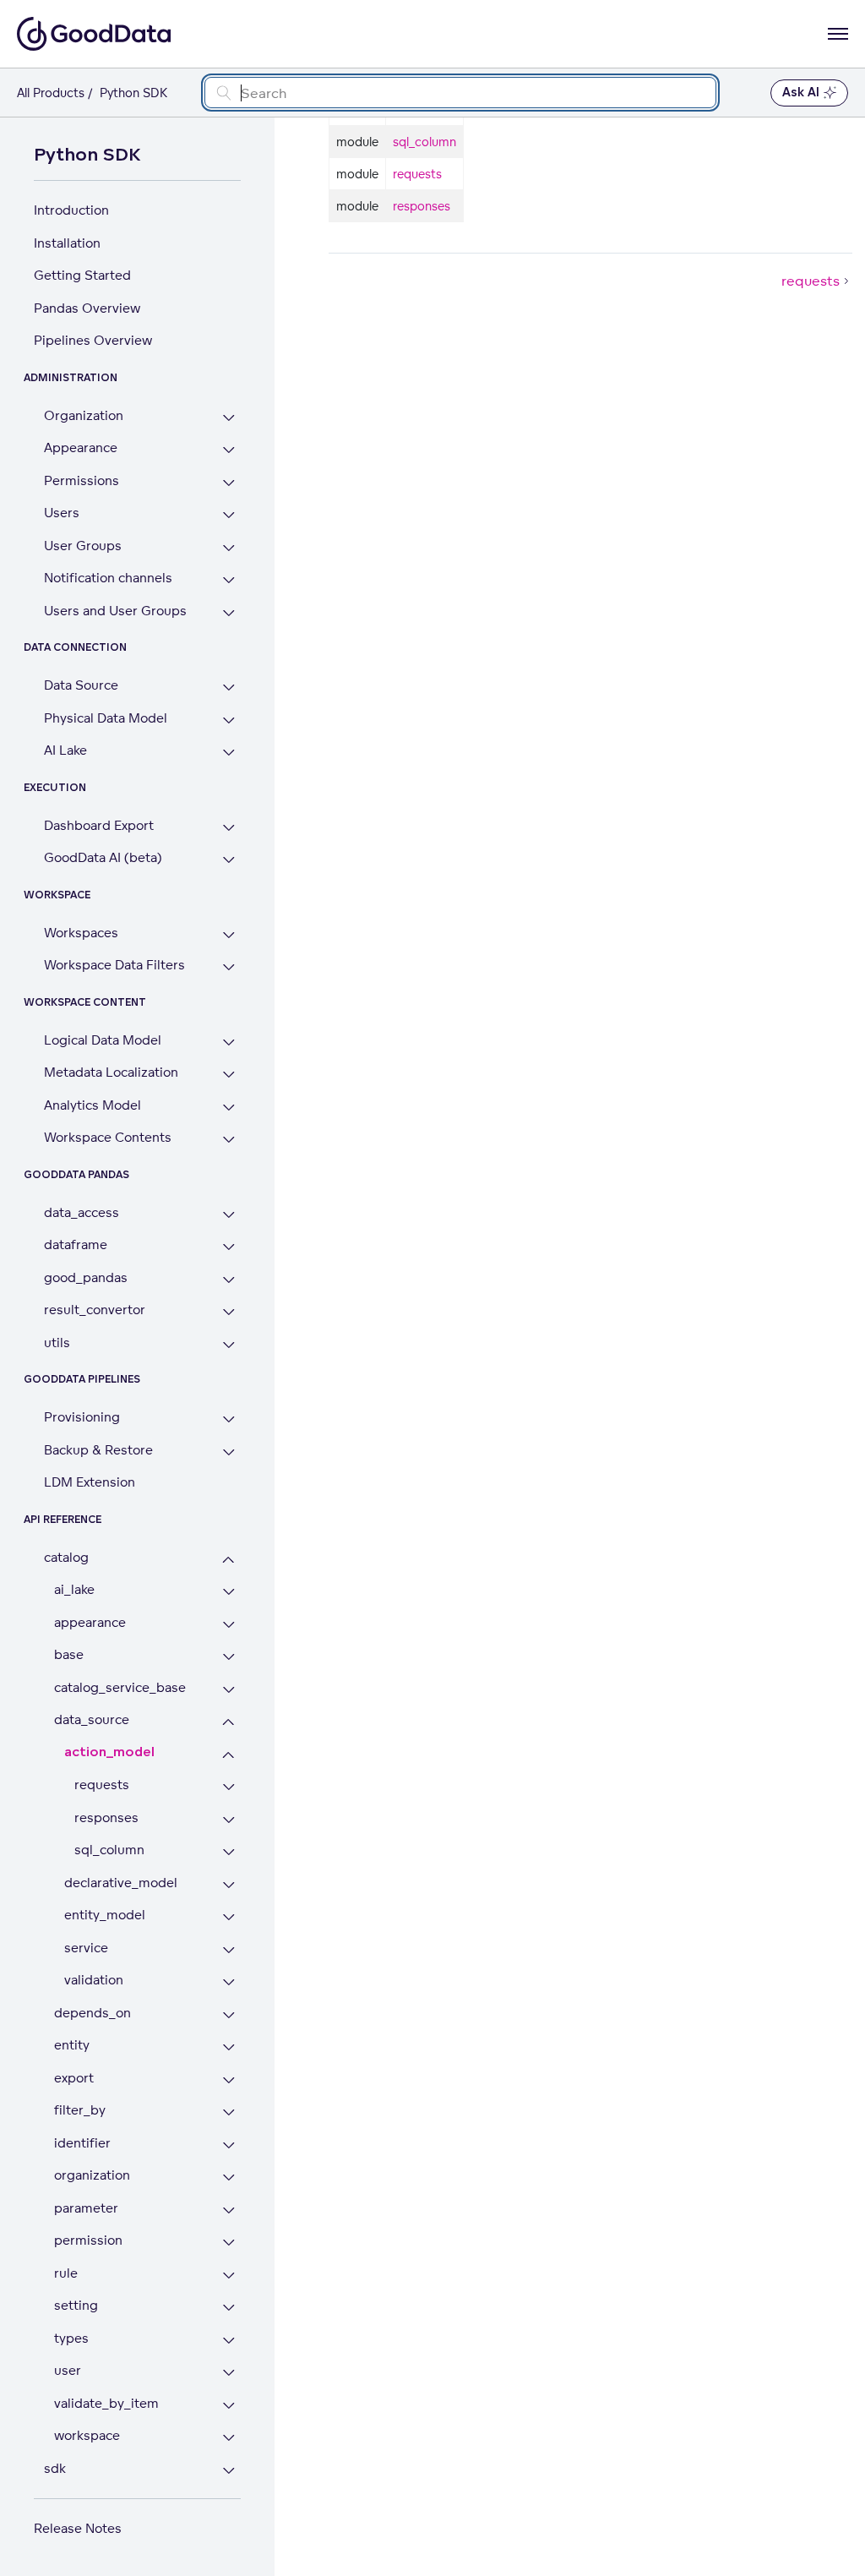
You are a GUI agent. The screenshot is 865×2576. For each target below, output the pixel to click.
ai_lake (74, 1589)
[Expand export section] (228, 2080)
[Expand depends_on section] (228, 2015)
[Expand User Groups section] (228, 548)
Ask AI (801, 93)
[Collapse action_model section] (228, 1755)
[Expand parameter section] (228, 2210)
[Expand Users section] (228, 515)
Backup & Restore (98, 1450)
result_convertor (95, 1310)
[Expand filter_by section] (228, 2112)
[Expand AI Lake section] (228, 753)
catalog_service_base (120, 1687)
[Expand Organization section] (228, 418)
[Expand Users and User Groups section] (228, 613)
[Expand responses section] (228, 1820)
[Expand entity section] (228, 2047)
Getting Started (82, 275)
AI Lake (65, 750)
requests (102, 1785)
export (74, 2078)
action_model (109, 1752)
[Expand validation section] (228, 1982)
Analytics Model (92, 1105)
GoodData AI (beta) (103, 857)
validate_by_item (106, 2403)
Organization (84, 415)
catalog (66, 1557)
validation (94, 1980)
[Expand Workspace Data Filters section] (228, 967)
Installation (67, 243)
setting (76, 2305)
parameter (86, 2208)
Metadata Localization (111, 1072)
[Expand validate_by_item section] (228, 2406)
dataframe (76, 1244)
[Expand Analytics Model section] (228, 1108)
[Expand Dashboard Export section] (228, 828)
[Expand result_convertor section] (228, 1312)
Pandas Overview (87, 308)
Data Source (81, 685)
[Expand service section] (228, 1950)
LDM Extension (90, 1482)
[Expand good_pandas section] (228, 1280)
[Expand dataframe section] (228, 1247)
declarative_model (121, 1883)
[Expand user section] (228, 2373)
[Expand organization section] (228, 2178)
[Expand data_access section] (228, 1215)
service (86, 1948)
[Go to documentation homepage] (94, 34)
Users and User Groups (115, 611)
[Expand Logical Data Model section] (228, 1042)
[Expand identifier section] (228, 2145)
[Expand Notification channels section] (228, 580)
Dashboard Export (99, 825)
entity (72, 2045)
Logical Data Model (103, 1040)
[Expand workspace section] (228, 2438)
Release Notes (78, 2528)
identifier (82, 2143)
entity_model (105, 1915)
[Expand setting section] (228, 2308)
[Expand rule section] (228, 2276)
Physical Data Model (106, 718)
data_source (92, 1719)
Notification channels (108, 578)
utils (57, 1343)
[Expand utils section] (228, 1345)
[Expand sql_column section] (228, 1852)
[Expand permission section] (228, 2243)
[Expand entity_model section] (228, 1917)
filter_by (80, 2110)
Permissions (82, 480)
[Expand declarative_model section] (228, 1885)
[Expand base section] (228, 1657)
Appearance (81, 448)
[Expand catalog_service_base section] (228, 1690)
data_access (82, 1212)
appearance (90, 1622)
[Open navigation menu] (838, 34)
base (69, 1654)
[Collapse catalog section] (228, 1560)
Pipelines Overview (93, 340)
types (71, 2338)
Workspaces (81, 933)
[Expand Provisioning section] (228, 1419)
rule (66, 2273)
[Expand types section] (228, 2341)
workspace (87, 2435)
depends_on (92, 2013)
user (68, 2370)
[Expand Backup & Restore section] (228, 1452)
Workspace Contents (108, 1137)
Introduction (71, 210)
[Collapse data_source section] (228, 1722)
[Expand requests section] (228, 1787)
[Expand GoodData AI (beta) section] (228, 860)
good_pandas (86, 1277)
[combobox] (460, 93)
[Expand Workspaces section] (228, 935)
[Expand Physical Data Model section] (228, 720)
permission (88, 2240)
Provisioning (82, 1417)
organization (92, 2175)
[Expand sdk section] (228, 2471)
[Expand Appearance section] (228, 450)
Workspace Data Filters (114, 965)
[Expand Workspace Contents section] (228, 1140)
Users (62, 513)
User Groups (83, 546)
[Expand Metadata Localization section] (228, 1075)
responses (106, 1817)
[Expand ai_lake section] (228, 1592)
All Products (51, 93)
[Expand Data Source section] (228, 688)
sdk (55, 2468)
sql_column (109, 1850)
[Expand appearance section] (228, 1625)
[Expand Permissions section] (228, 483)
